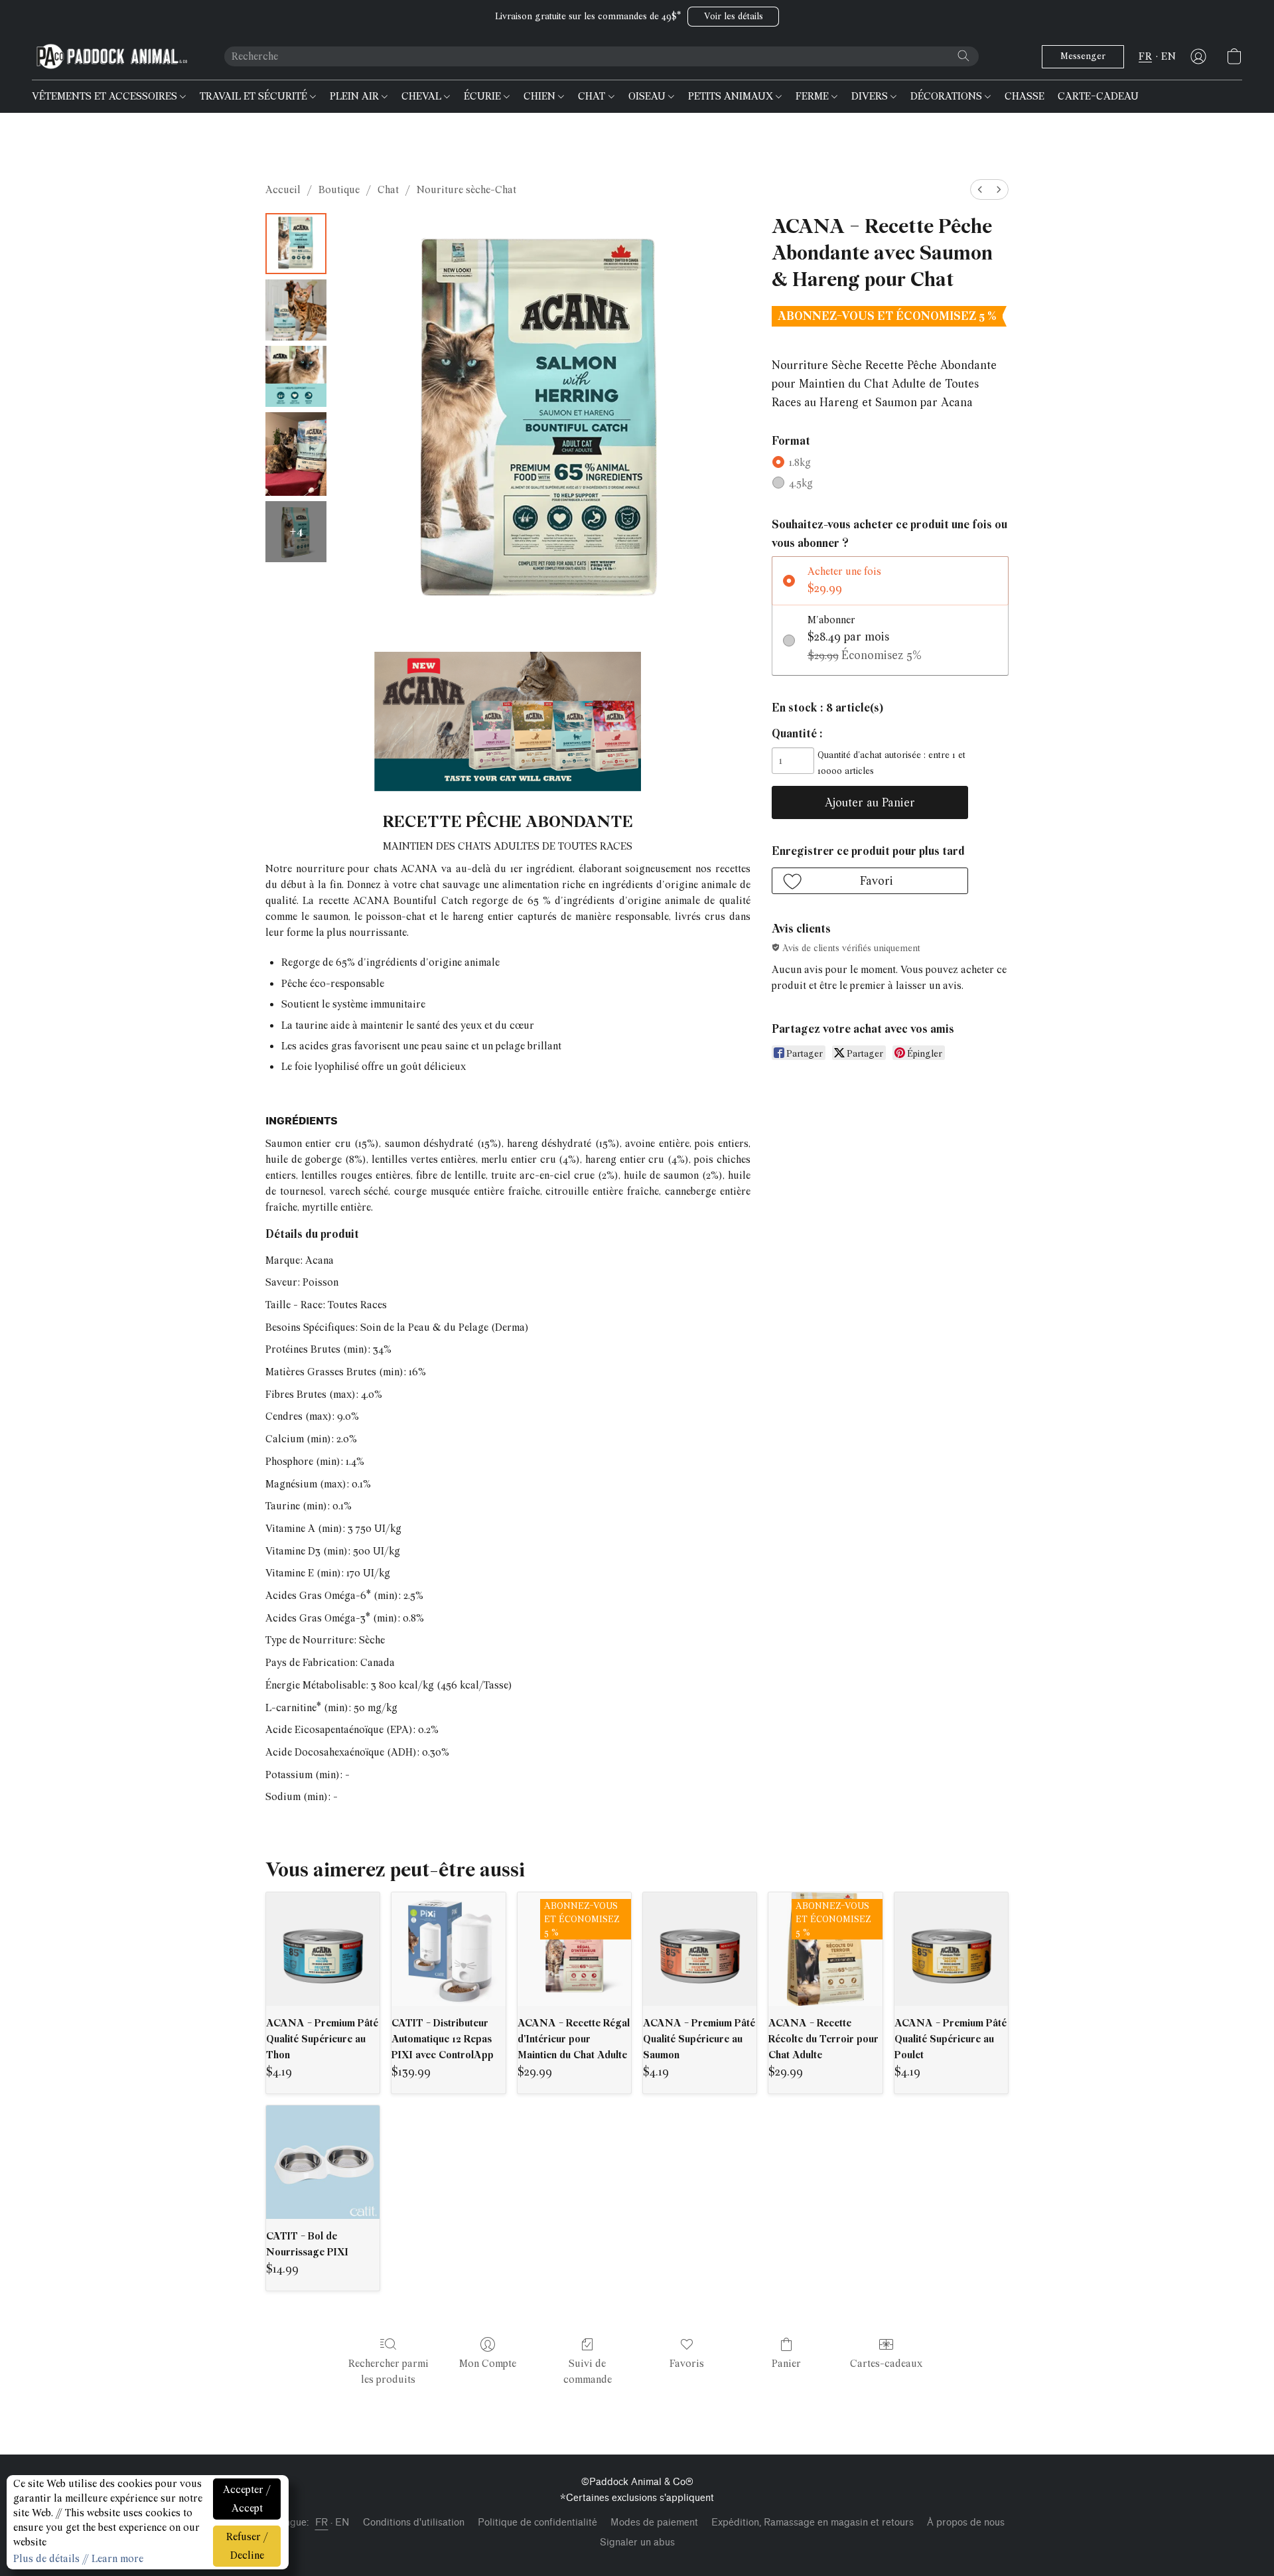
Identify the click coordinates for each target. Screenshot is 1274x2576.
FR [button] (1145, 56)
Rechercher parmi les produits (389, 2372)
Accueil (283, 190)
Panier (786, 2364)
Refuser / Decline (247, 2546)
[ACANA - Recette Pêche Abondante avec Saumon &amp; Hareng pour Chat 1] (296, 310)
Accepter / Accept (247, 2499)
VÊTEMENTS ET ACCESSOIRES (106, 96)
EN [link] (342, 2523)
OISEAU (648, 96)
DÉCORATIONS (948, 96)
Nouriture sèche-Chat (466, 190)
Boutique (339, 190)
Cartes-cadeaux (886, 2364)
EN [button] (1168, 56)
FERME (814, 96)
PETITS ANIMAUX (732, 96)
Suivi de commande (588, 2372)
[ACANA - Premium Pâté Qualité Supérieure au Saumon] (700, 1949)
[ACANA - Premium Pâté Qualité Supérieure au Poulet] (951, 1949)
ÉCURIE (484, 96)
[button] (733, 17)
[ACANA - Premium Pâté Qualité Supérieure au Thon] (323, 1949)
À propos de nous (966, 2523)
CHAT (593, 96)
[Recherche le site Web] (963, 56)
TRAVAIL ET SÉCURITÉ (255, 96)
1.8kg (800, 463)
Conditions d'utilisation (414, 2523)
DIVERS (871, 96)
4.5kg (801, 483)
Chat (388, 190)
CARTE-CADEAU (1098, 96)
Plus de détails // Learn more (78, 2559)
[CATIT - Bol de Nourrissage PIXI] (323, 2162)
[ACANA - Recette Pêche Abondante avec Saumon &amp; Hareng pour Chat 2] (296, 376)
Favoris (687, 2364)
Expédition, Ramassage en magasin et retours (813, 2523)
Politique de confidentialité (537, 2523)
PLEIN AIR (356, 96)
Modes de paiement (654, 2523)
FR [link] (322, 2523)
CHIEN (541, 96)
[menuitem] (980, 189)
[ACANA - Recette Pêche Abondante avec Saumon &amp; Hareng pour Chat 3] (296, 454)
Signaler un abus (637, 2542)
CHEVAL (423, 96)
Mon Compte (488, 2364)
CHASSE (1025, 96)
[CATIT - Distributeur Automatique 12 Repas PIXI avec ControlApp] (448, 1949)
